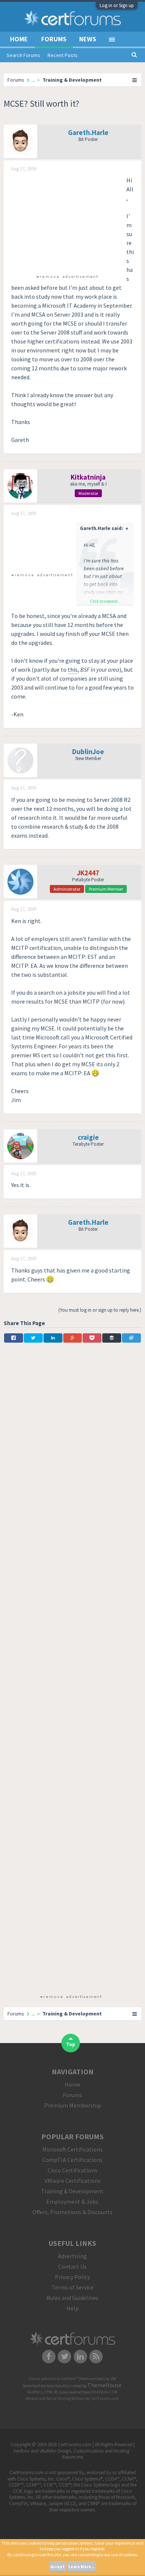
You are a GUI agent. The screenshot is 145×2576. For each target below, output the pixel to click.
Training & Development (72, 2191)
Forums (54, 39)
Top (71, 2044)
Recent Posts (63, 55)
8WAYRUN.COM (104, 2392)
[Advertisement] (67, 222)
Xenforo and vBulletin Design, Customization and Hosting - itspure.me (73, 2454)
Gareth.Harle (88, 132)
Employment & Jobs (72, 2202)
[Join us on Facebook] (49, 2356)
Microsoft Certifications (72, 2149)
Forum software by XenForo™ (54, 2379)
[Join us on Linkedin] (80, 2356)
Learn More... (81, 2567)
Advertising (72, 2256)
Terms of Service (73, 2287)
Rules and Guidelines (72, 2298)
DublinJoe (88, 752)
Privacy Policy (72, 2277)
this (73, 669)
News (88, 39)
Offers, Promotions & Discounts (72, 2212)
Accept (58, 2567)
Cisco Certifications (72, 2170)
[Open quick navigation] (135, 80)
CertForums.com (105, 2398)
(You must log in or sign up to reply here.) (100, 1310)
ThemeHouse (104, 2385)
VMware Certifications (73, 2181)
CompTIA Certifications (72, 2160)
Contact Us (72, 2266)
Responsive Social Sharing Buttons (55, 2398)
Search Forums (23, 55)
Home (19, 39)
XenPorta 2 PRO (41, 2392)
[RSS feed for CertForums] (96, 2356)
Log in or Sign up (117, 5)
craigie (88, 1137)
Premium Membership (73, 2105)
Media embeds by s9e (98, 2379)
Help (73, 2308)
